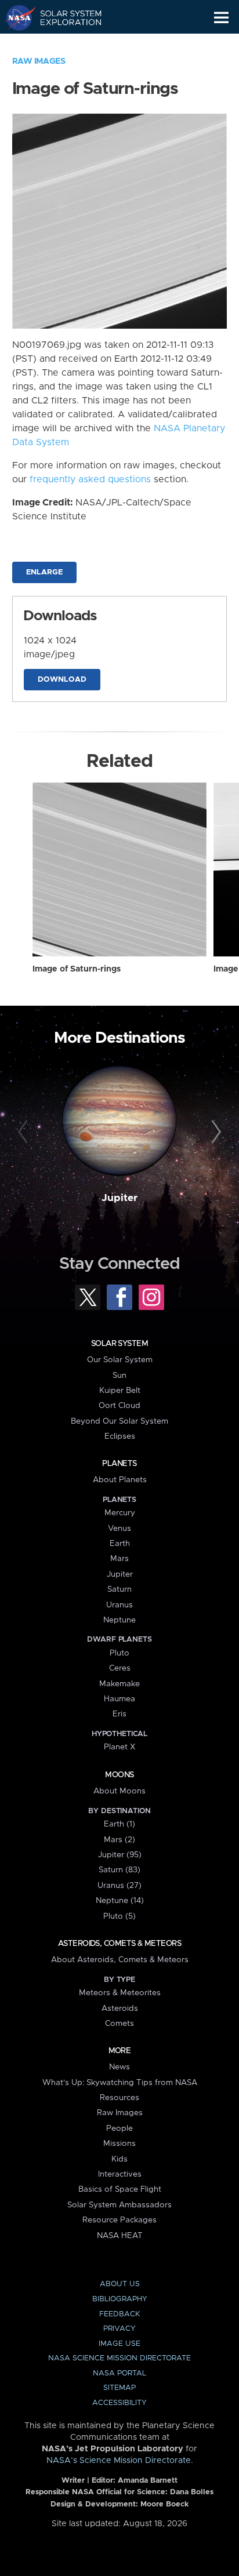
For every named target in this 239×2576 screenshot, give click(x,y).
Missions (119, 2144)
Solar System (119, 1344)
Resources (119, 2098)
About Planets (120, 1480)
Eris (119, 1714)
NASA (15, 17)
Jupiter (119, 1198)
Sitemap (119, 2388)
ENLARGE (44, 572)
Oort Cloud (119, 1406)
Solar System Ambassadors (119, 2205)
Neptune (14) (120, 1901)
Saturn (119, 1589)
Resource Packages (119, 2220)
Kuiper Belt (120, 1391)
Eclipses (120, 1436)
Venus (119, 1529)
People (119, 2129)
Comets (119, 2024)
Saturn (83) (119, 1870)
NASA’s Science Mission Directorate (119, 2461)
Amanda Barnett (148, 2481)
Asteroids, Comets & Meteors (119, 1944)
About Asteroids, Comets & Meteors (120, 1960)
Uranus (119, 1605)
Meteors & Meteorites (120, 1993)
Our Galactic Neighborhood (64, 44)
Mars (119, 1559)
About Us (120, 2284)
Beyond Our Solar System (119, 1421)
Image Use (119, 2344)
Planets (119, 1464)
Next (214, 1132)
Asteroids (120, 2009)
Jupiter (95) (120, 1855)
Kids (119, 2159)
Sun (119, 1376)
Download (62, 680)
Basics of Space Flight (120, 2189)
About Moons (119, 1791)
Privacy (119, 2329)
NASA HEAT (120, 2236)
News (119, 2067)
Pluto (119, 1653)
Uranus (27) (119, 1886)
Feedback (119, 2314)
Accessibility (119, 2403)
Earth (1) (119, 1824)
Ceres (120, 1668)
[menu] (221, 18)
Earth (120, 1544)
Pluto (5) (119, 1916)
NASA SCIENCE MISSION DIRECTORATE (119, 2358)
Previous (25, 1132)
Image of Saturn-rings (77, 969)
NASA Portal (119, 2373)
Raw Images (39, 61)
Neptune (119, 1620)
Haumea (119, 1699)
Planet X (119, 1747)
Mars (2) (119, 1840)
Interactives (120, 2174)
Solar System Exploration (64, 17)
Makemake (119, 1684)
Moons (119, 1775)
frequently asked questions (90, 479)
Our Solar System (120, 1360)
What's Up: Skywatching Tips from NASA (120, 2083)
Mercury (120, 1513)
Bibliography (120, 2299)
